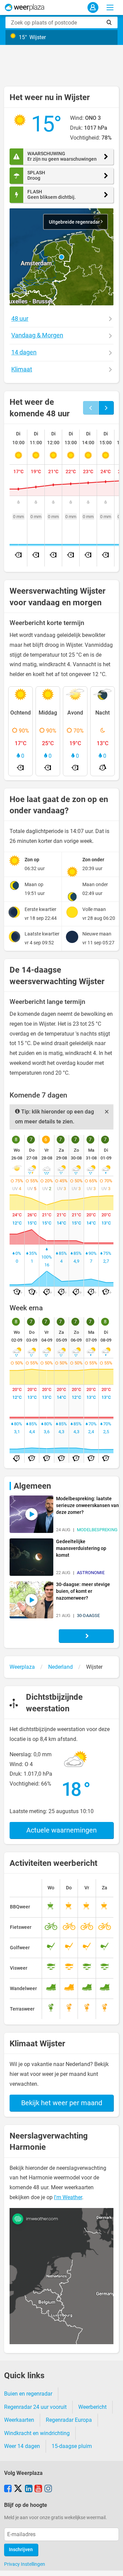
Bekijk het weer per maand (62, 2103)
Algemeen (32, 1486)
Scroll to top (112, 2565)
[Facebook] (8, 2489)
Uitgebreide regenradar (75, 222)
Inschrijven (21, 2550)
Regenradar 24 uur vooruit (35, 2407)
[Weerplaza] (25, 7)
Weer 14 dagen (22, 2446)
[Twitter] (18, 2489)
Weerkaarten (19, 2420)
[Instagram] (48, 2489)
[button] (61, 257)
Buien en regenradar (28, 2394)
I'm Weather (68, 2197)
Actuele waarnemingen (61, 1830)
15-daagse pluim (72, 2446)
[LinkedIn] (29, 2489)
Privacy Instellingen (25, 2564)
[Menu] (110, 7)
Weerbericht (92, 2407)
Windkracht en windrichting (37, 2433)
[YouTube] (38, 2489)
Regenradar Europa (69, 2420)
